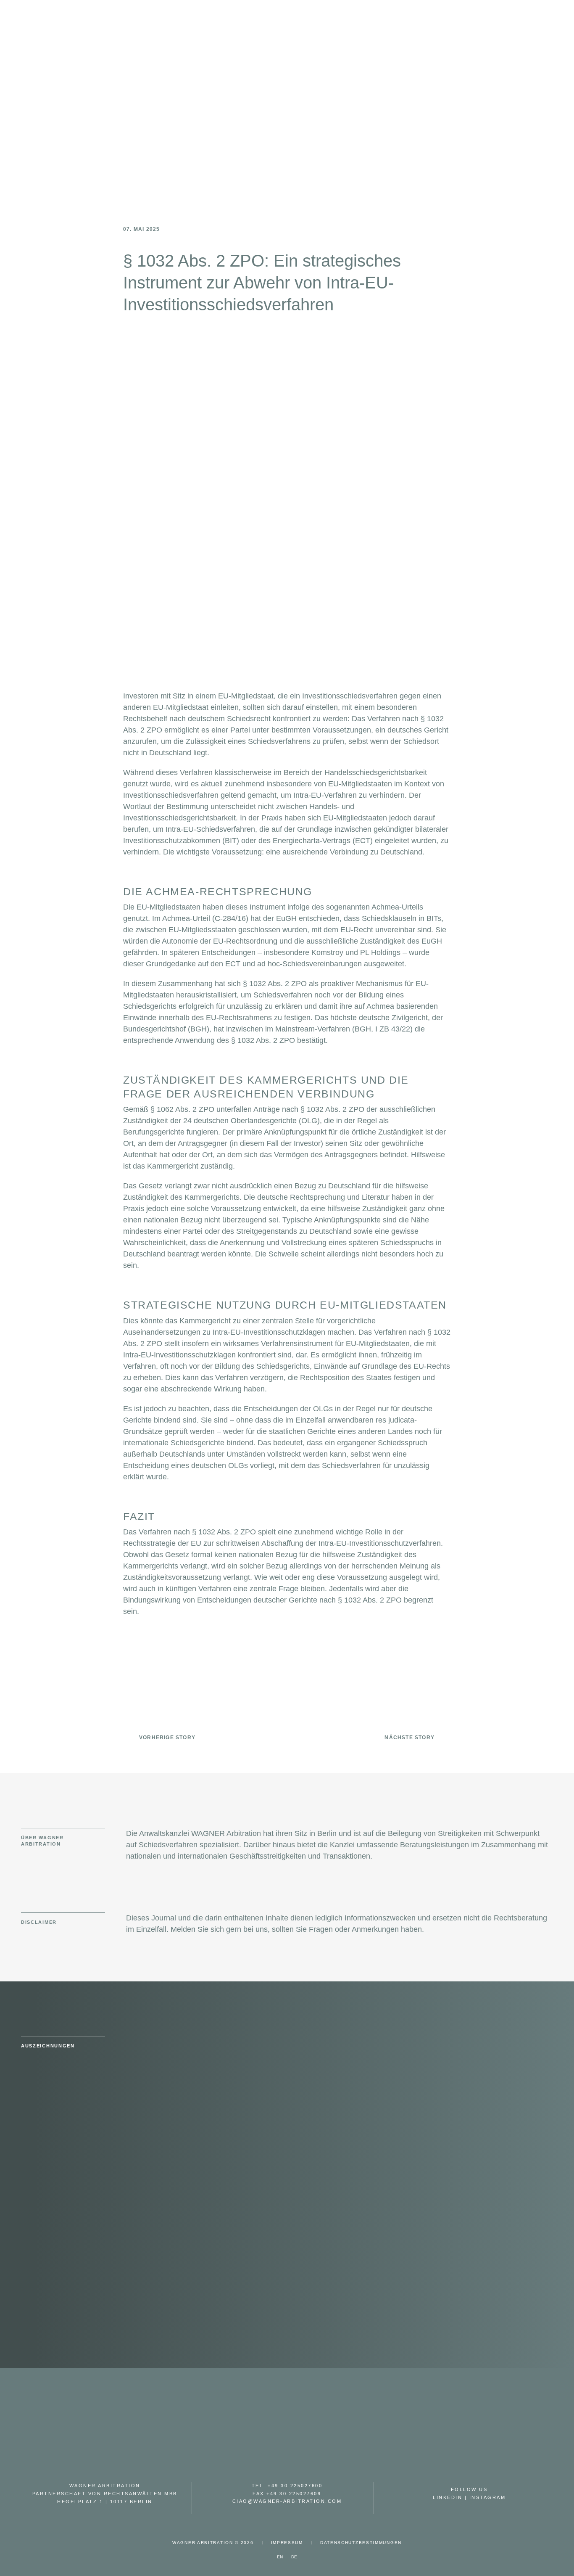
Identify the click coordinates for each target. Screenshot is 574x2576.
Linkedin (448, 2497)
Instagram (488, 2497)
